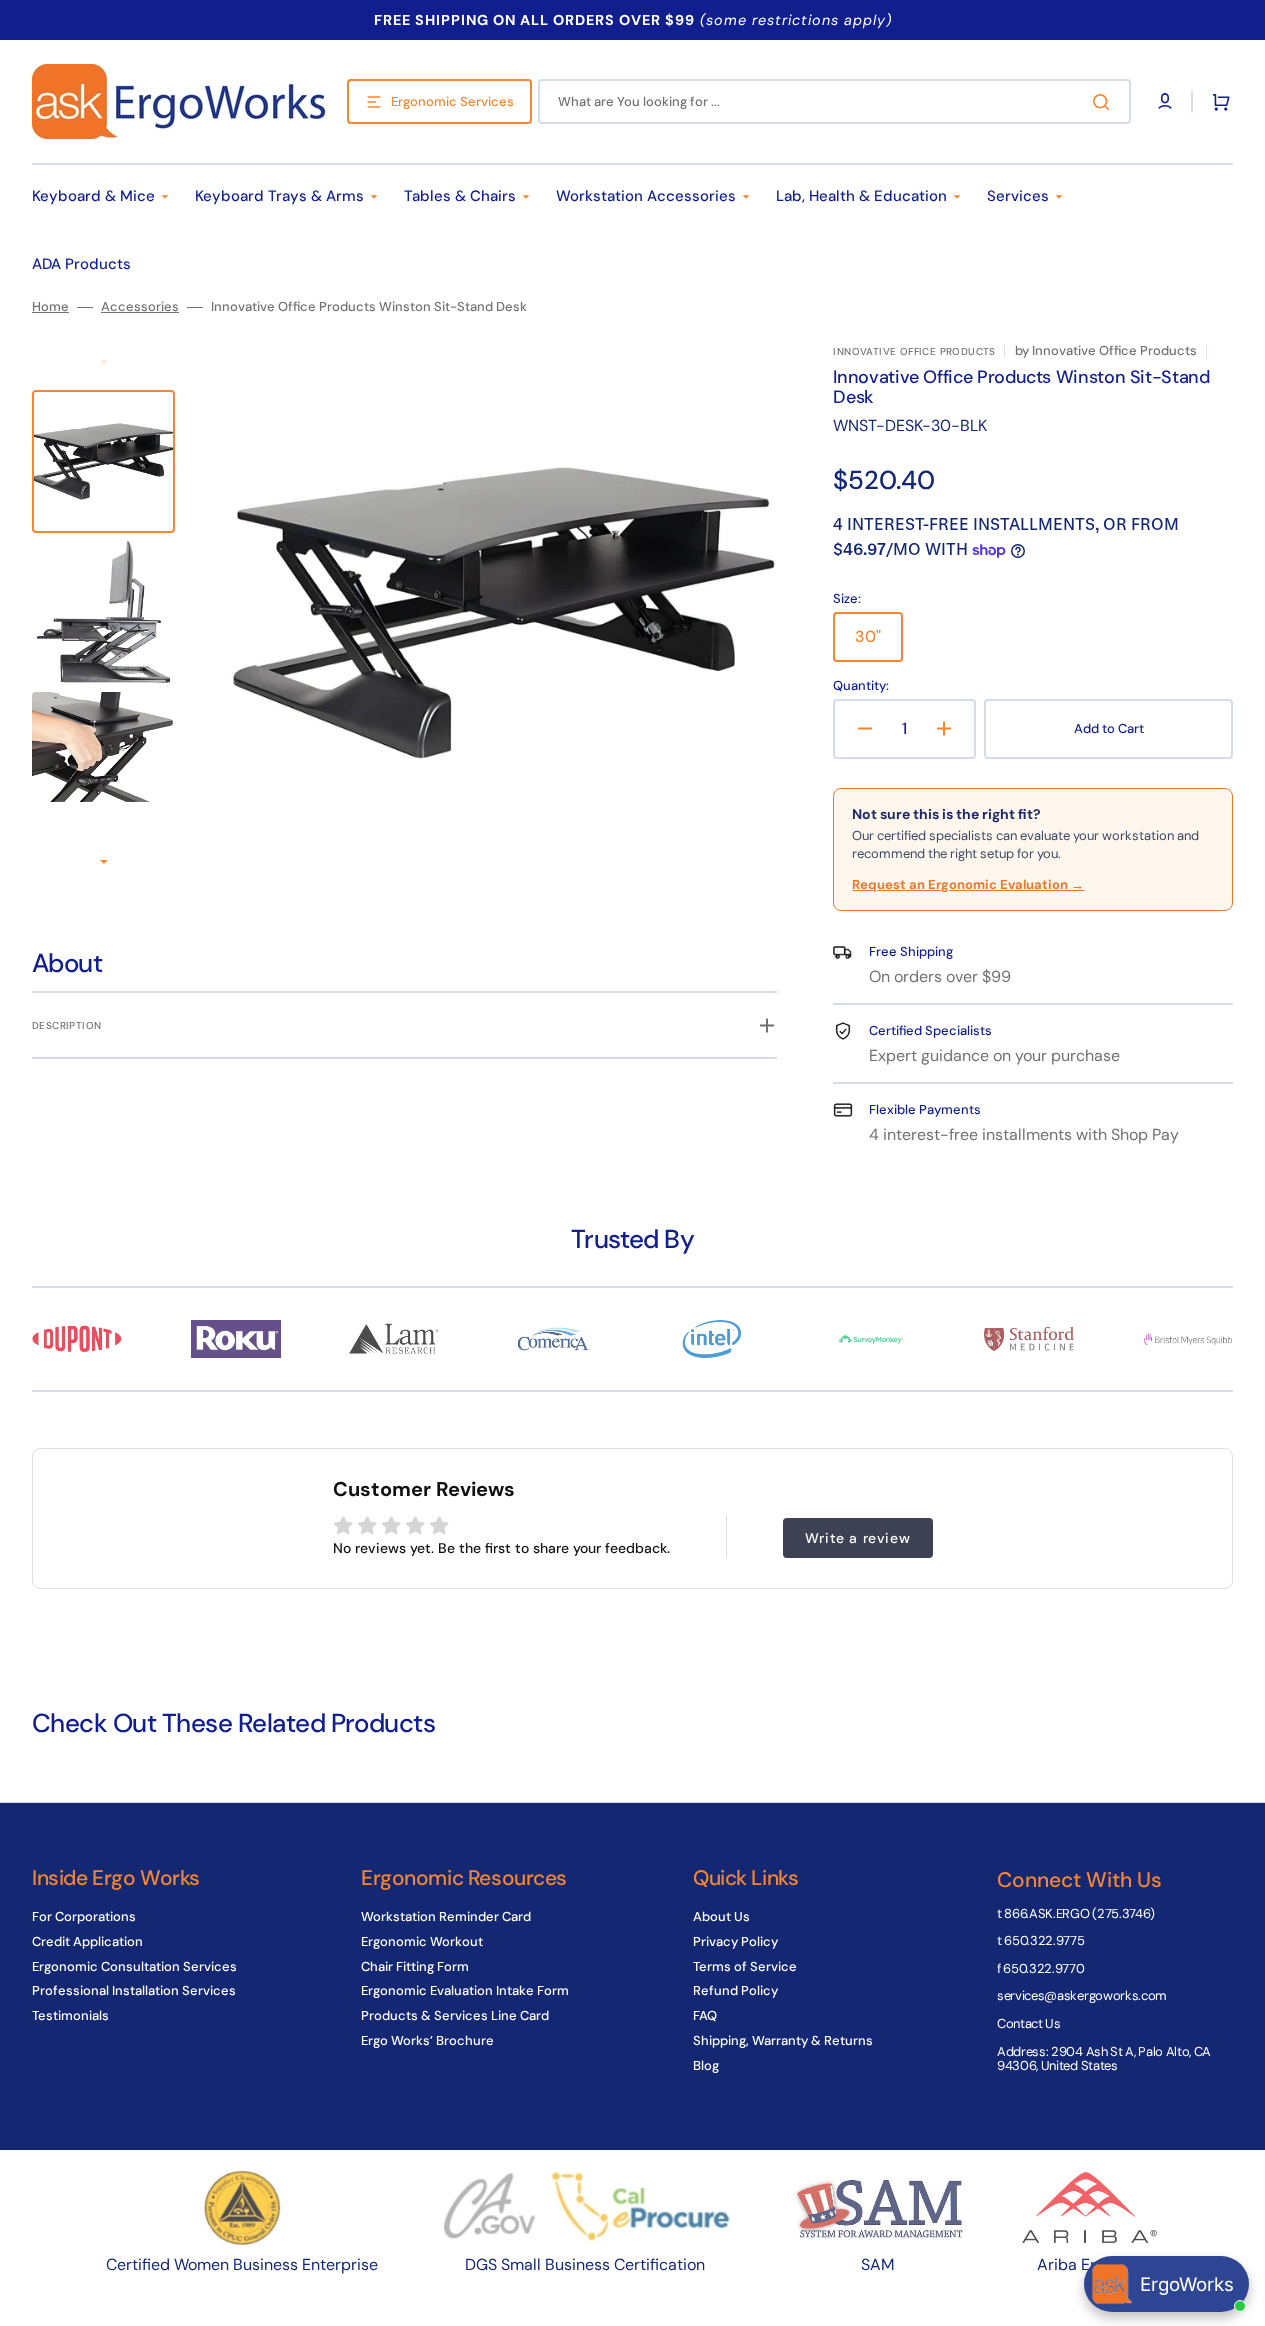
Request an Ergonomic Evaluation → (968, 884)
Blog (706, 2065)
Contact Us (1029, 2023)
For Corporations (84, 1917)
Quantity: (861, 686)
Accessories (140, 307)
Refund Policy (735, 1990)
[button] (1217, 102)
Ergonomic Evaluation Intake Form (465, 1990)
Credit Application (87, 1941)
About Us (721, 1917)
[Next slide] (104, 863)
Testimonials (70, 2015)
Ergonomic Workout (422, 1941)
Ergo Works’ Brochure (427, 2040)
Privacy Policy (735, 1941)
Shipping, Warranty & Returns (783, 2040)
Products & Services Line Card (455, 2015)
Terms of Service (745, 1966)
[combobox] (834, 101)
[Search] (1105, 102)
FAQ (705, 2015)
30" (879, 644)
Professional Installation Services (134, 1990)
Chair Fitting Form (415, 1966)
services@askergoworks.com (1082, 1995)
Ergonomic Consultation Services (134, 1966)
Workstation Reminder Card (446, 1917)
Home (50, 307)
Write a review (857, 1538)
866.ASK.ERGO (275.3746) (1079, 1913)
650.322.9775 (1044, 1940)
